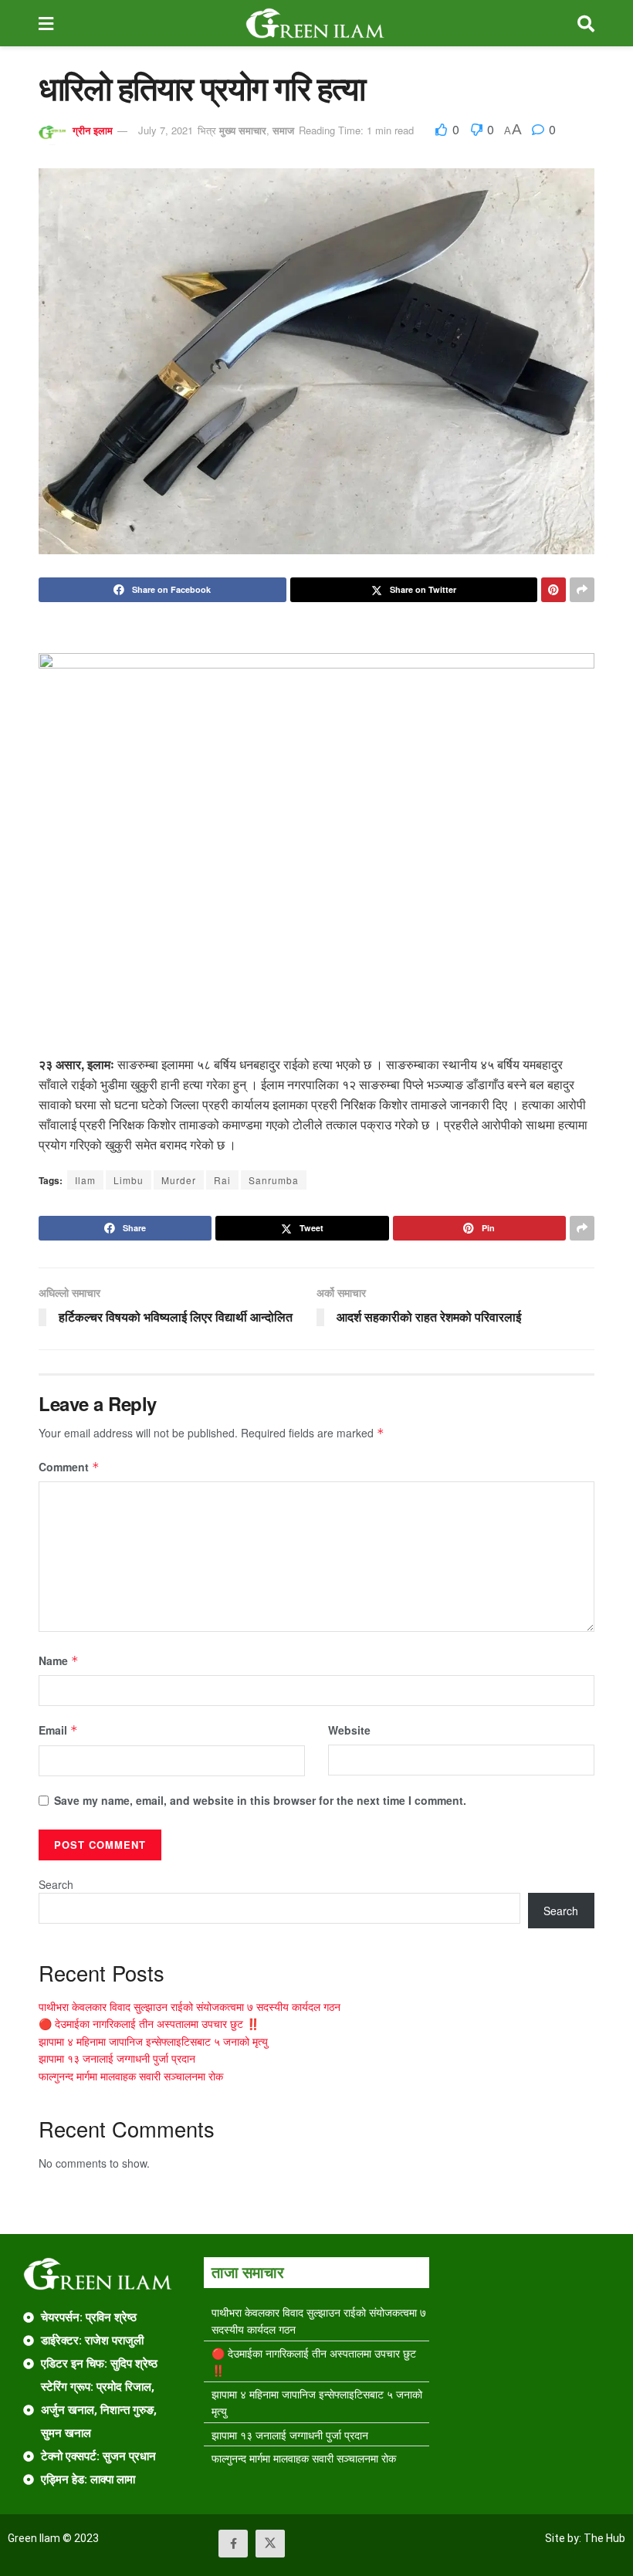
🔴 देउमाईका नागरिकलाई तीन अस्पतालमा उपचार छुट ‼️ (149, 2023)
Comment (69, 1467)
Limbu (129, 1180)
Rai (222, 1180)
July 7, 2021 (166, 130)
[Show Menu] (46, 23)
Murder (179, 1180)
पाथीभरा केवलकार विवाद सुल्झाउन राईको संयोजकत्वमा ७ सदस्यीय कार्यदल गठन (190, 2006)
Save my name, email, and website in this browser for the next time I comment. (260, 1800)
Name (59, 1660)
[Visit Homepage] (315, 23)
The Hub (604, 2538)
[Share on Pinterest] (553, 590)
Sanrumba (274, 1180)
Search (56, 1884)
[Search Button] (586, 23)
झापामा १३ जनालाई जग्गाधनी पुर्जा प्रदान (117, 2058)
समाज (283, 130)
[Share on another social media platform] (582, 590)
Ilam (85, 1180)
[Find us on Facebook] (233, 2544)
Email (58, 1730)
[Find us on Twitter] (270, 2544)
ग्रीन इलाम (93, 130)
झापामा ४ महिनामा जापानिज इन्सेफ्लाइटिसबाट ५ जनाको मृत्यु (153, 2041)
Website (349, 1730)
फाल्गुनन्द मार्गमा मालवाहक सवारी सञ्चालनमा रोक (131, 2076)
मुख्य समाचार (243, 130)
